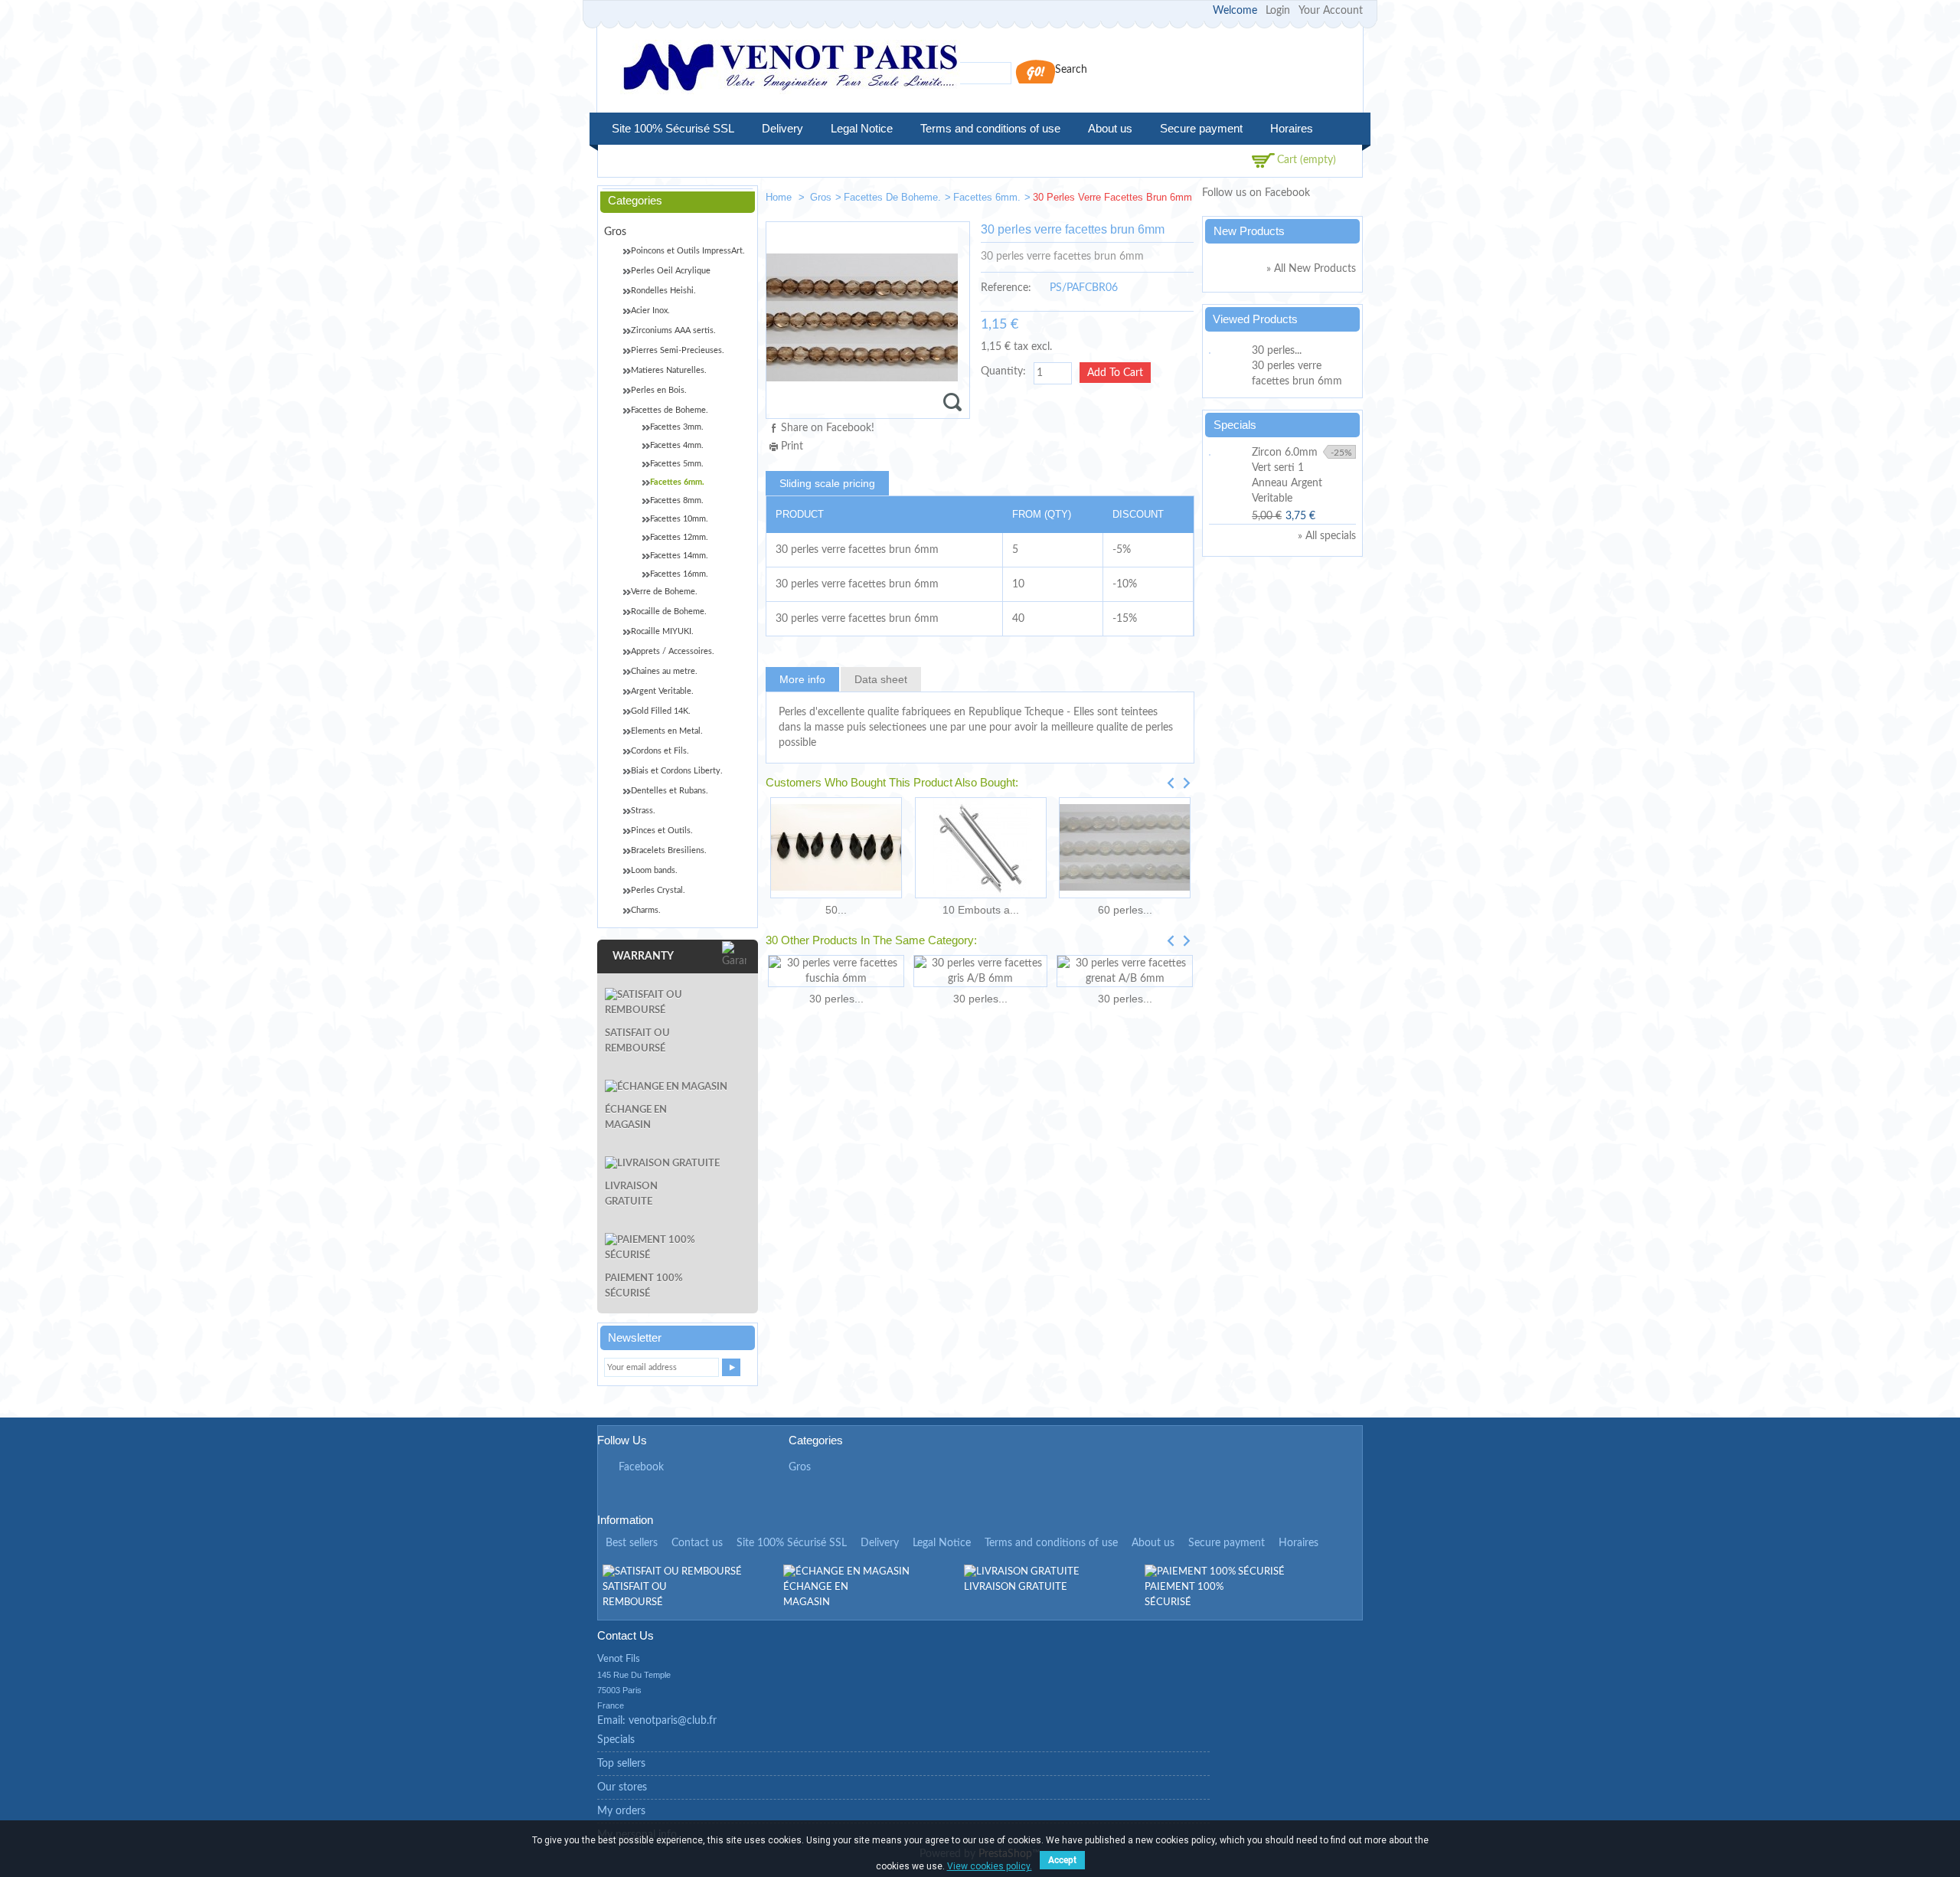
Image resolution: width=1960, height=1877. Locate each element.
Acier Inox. (650, 311)
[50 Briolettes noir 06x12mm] (836, 848)
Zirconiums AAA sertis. (673, 330)
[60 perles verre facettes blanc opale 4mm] (1125, 848)
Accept (1062, 1860)
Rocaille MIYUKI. (662, 631)
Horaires (1292, 128)
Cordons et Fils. (660, 751)
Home (780, 197)
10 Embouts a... (981, 910)
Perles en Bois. (659, 390)
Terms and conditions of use (990, 128)
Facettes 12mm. (679, 537)
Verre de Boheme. (664, 592)
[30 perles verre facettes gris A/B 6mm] (980, 971)
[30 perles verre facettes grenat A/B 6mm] (1125, 971)
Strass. (643, 811)
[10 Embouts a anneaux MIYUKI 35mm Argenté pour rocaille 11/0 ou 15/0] (980, 848)
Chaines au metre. (664, 671)
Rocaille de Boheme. (669, 611)
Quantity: (1003, 371)
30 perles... (836, 999)
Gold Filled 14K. (661, 711)
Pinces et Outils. (662, 831)
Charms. (646, 910)
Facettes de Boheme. (892, 197)
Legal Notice (862, 128)
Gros (821, 197)
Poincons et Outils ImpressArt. (688, 251)
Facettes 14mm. (679, 556)
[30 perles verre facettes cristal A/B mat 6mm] (1130, 200)
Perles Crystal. (658, 890)
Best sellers (632, 1543)
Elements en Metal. (667, 731)
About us (1110, 128)
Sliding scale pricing (827, 483)
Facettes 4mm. (677, 445)
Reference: (1006, 288)
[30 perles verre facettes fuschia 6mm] (836, 971)
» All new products (1311, 269)
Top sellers (621, 1764)
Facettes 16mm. (679, 574)
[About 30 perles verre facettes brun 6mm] (1228, 351)
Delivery (782, 128)
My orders (621, 1811)
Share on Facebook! (828, 428)
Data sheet (881, 679)
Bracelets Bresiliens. (669, 850)
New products (1249, 231)
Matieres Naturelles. (669, 370)
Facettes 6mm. (987, 197)
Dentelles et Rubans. (670, 791)
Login (1278, 11)
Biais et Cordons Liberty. (677, 771)
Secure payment (1201, 128)
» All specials (1327, 536)
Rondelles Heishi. (663, 291)
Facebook (641, 1467)
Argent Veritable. (662, 691)
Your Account (1331, 11)
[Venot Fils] (790, 69)
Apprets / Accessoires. (673, 651)
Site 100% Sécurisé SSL (673, 128)
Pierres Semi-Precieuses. (678, 350)
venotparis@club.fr (673, 1721)
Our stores (622, 1787)
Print (792, 446)
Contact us (697, 1543)
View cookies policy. (990, 1866)
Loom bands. (654, 870)
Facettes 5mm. (677, 464)
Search (1071, 70)
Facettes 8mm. (677, 500)
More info (802, 679)
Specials (1235, 425)
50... (836, 910)
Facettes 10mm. (679, 519)
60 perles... (1125, 910)
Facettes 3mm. (677, 427)
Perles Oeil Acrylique (671, 271)
